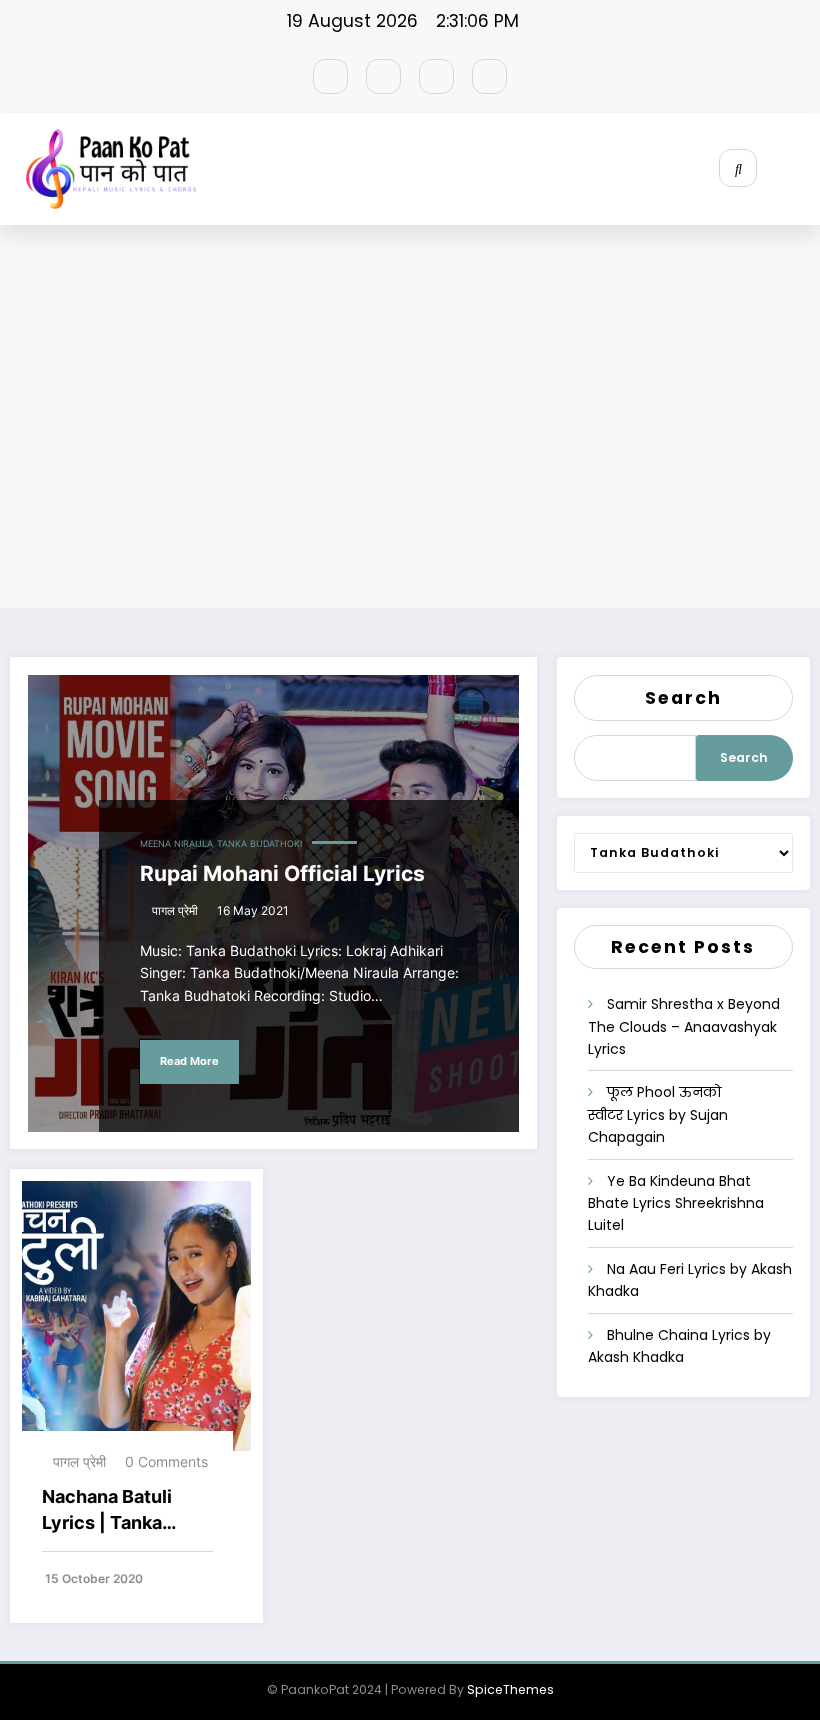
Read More (189, 1061)
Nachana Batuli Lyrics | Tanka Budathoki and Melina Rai (107, 1511)
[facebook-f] (330, 76)
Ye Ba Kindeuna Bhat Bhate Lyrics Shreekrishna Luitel (676, 1203)
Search (683, 698)
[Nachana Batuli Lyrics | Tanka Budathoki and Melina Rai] (136, 1315)
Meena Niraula (176, 844)
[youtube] (489, 76)
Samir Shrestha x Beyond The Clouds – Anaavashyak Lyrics (684, 1026)
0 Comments (166, 1461)
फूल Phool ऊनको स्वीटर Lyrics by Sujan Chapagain (658, 1114)
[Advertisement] (410, 420)
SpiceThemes (510, 1689)
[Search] (738, 168)
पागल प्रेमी (175, 910)
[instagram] (436, 76)
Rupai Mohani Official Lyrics (282, 873)
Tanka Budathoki (259, 844)
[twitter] (383, 76)
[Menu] (805, 168)
